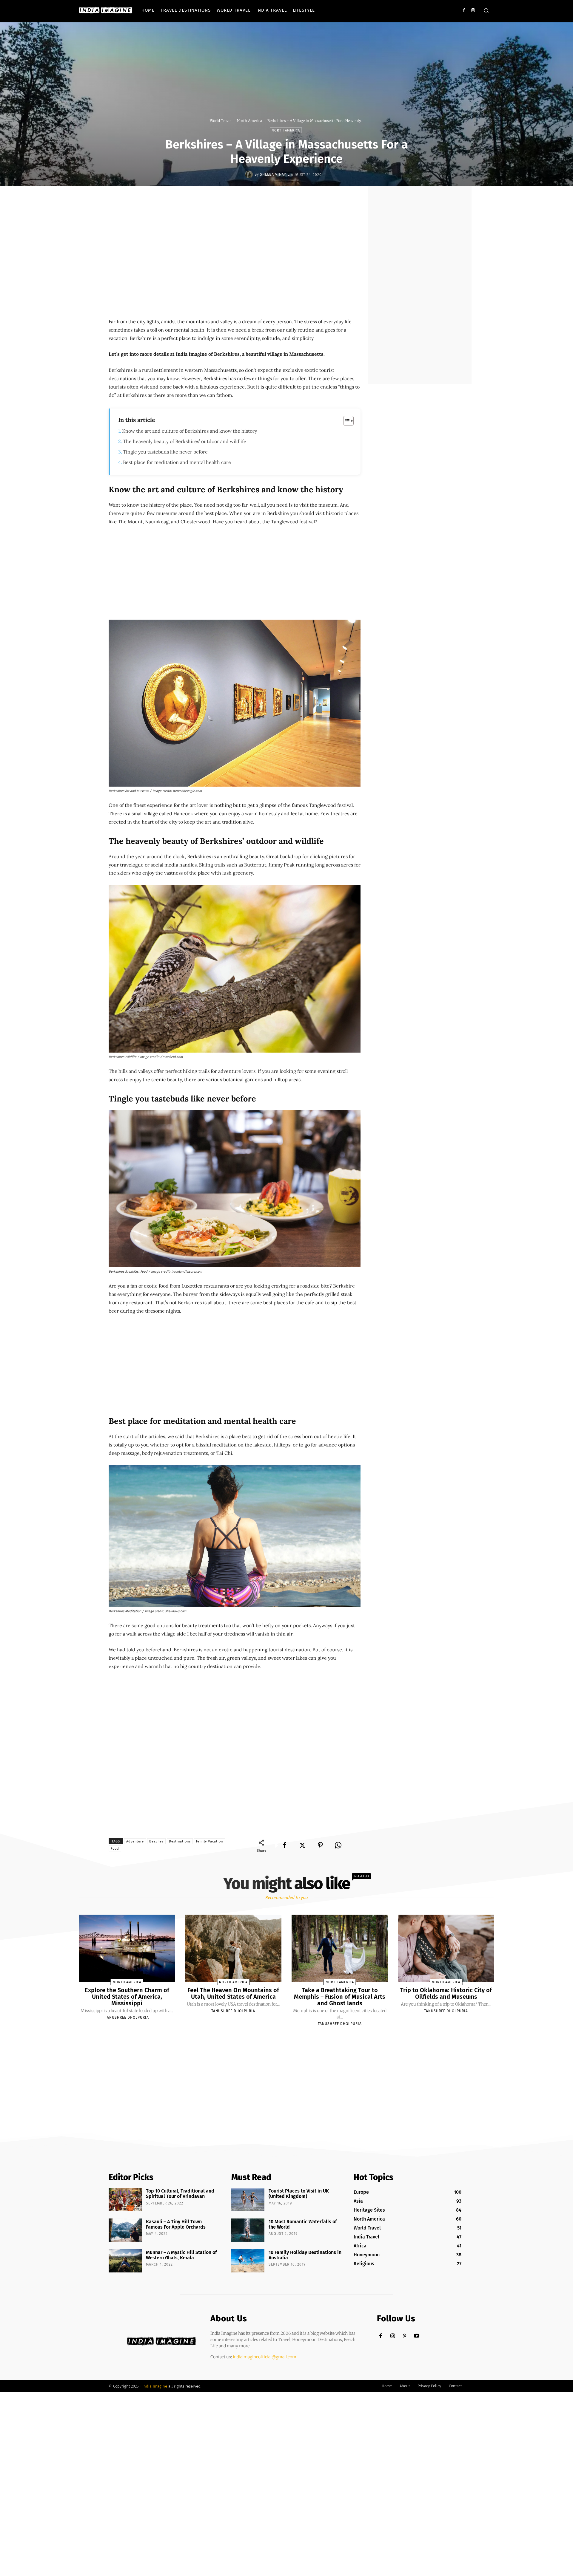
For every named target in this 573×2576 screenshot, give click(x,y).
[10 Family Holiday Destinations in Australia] (248, 2261)
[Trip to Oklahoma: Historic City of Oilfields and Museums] (446, 1948)
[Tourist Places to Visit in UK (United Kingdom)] (248, 2199)
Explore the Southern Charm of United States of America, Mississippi (127, 1997)
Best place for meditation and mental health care (177, 462)
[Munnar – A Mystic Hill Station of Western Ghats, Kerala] (125, 2261)
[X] (302, 1845)
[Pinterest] (320, 1845)
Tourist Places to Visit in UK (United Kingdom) (299, 2194)
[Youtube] (416, 2336)
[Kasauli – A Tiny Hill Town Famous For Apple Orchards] (125, 2230)
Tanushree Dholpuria (127, 2018)
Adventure (135, 1841)
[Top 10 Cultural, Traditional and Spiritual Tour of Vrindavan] (125, 2199)
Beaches (156, 1841)
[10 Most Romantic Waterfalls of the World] (248, 2230)
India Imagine (155, 2386)
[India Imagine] (106, 10)
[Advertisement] (217, 208)
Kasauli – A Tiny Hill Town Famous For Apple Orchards (176, 2224)
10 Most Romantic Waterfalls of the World (303, 2224)
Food (115, 1849)
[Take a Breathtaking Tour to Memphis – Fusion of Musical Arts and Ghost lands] (340, 1948)
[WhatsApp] (338, 1845)
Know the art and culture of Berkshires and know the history (190, 431)
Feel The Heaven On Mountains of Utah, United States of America (233, 1993)
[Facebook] (464, 10)
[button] (486, 10)
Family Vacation (210, 1841)
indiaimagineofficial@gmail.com (265, 2357)
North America (249, 121)
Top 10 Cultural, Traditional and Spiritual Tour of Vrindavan (180, 2194)
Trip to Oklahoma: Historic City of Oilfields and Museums (446, 1993)
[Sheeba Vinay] (250, 174)
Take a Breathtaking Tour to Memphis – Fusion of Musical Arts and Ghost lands (340, 1997)
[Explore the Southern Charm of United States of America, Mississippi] (127, 1948)
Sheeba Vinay (273, 174)
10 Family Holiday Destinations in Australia (305, 2255)
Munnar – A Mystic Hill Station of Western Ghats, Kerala (181, 2255)
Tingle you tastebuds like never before (165, 452)
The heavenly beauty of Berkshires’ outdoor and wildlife (185, 441)
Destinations (180, 1841)
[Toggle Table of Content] (345, 421)
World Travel (221, 121)
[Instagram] (473, 10)
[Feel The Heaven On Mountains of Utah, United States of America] (233, 1948)
